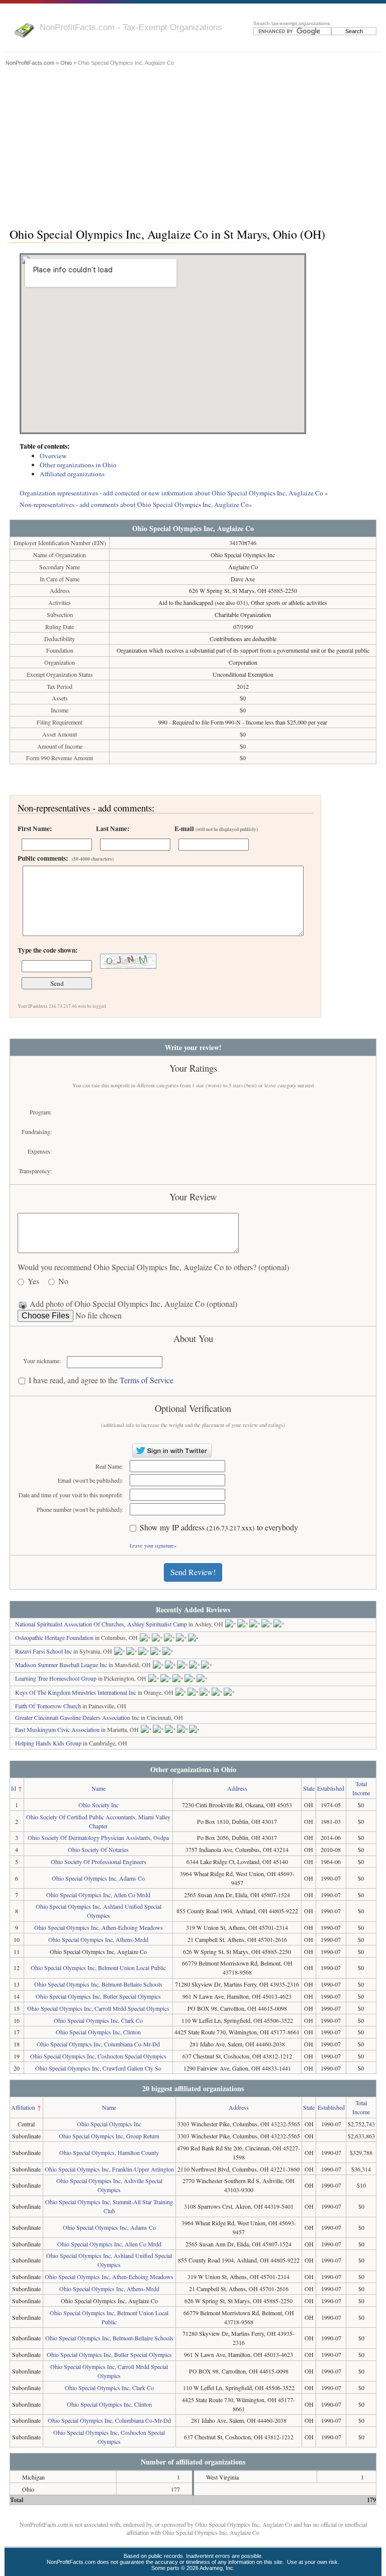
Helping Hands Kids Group (48, 1743)
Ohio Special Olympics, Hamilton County (109, 2152)
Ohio (66, 63)
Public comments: (66, 858)
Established (331, 1788)
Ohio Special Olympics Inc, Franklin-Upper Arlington (109, 2169)
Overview (53, 456)
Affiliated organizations (72, 474)
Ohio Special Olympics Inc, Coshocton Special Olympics (98, 2056)
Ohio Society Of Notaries (98, 1849)
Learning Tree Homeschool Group (56, 1678)
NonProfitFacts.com (30, 63)
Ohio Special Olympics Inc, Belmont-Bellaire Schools (98, 1984)
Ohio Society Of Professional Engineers (99, 1862)
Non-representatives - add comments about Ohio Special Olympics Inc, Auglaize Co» (136, 504)
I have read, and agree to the (101, 1380)
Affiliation (23, 2107)
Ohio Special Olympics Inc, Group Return (109, 2136)
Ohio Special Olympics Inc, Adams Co (98, 1878)
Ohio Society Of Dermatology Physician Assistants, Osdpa (98, 1837)
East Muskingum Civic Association (57, 1729)
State (309, 1788)
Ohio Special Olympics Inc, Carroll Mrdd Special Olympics (98, 2008)
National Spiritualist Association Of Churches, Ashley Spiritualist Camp (101, 1624)
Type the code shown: (47, 950)
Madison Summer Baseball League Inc (61, 1665)
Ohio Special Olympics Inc (109, 2124)
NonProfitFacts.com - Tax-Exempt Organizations (131, 27)
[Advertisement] (193, 144)
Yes (33, 1281)
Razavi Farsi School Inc (43, 1651)
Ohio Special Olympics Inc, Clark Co (98, 2020)
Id (14, 1788)
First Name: (35, 829)
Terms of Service (147, 1380)
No (63, 1281)
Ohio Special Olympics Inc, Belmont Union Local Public (98, 1968)
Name (99, 1788)
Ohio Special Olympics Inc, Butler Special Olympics (98, 1996)
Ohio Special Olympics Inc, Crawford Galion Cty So (98, 2068)
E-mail (216, 829)
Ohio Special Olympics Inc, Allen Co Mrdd (98, 1895)
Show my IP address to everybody (219, 1528)
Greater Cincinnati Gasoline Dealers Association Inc (77, 1717)
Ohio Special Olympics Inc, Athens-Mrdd (98, 1939)
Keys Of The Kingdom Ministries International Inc (76, 1692)
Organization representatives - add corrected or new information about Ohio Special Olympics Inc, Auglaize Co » (174, 493)
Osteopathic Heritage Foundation (54, 1637)
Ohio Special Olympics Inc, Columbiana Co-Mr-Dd (98, 2044)
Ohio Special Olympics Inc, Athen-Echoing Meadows (99, 1927)
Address (237, 1788)
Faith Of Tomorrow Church (48, 1706)
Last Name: (113, 829)
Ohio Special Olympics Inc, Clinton (98, 2032)
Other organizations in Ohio (78, 465)
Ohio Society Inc (99, 1805)
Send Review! (193, 1572)
